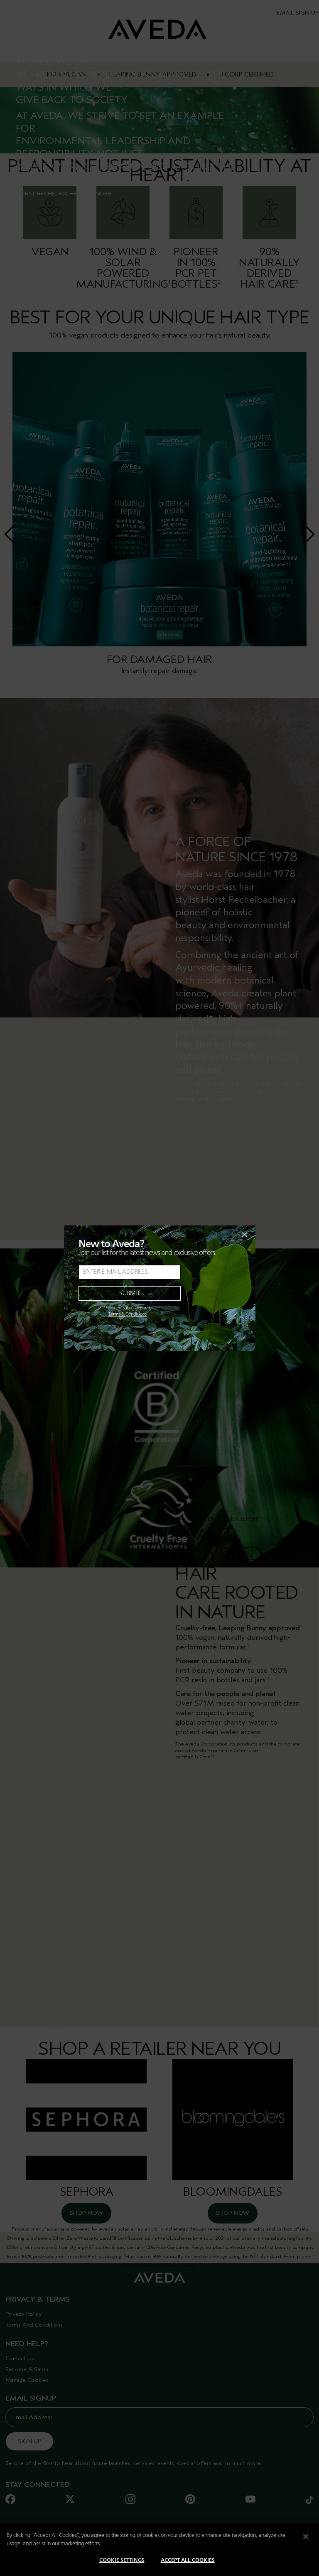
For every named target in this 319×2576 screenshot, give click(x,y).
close (223, 1235)
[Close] (306, 2537)
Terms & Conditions (128, 1314)
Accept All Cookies (188, 2560)
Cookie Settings (122, 2560)
